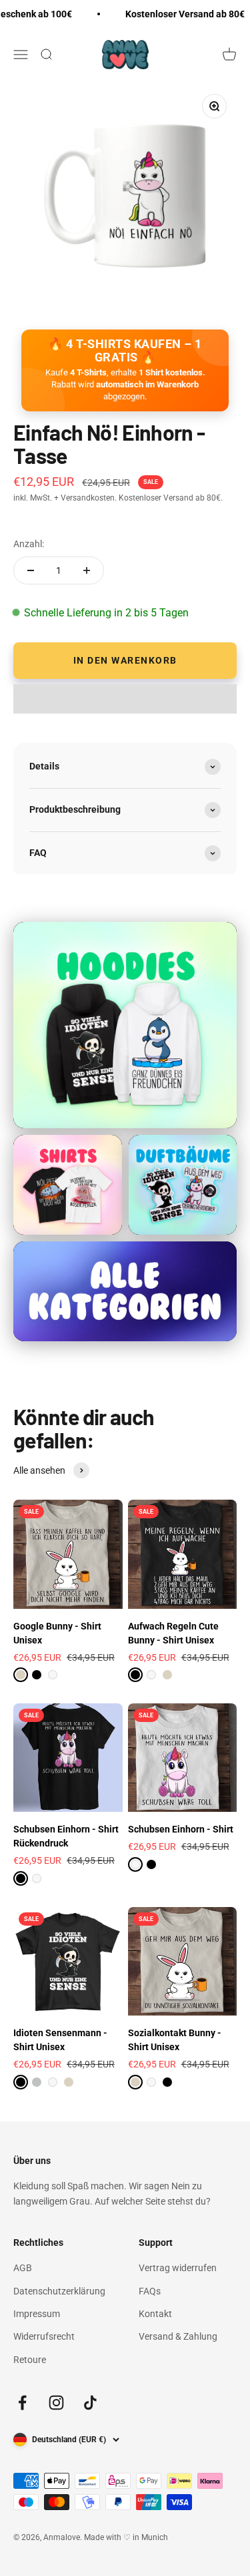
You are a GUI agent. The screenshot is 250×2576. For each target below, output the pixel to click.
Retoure (30, 2360)
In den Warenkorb (125, 660)
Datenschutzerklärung (59, 2291)
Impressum (37, 2314)
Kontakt (155, 2314)
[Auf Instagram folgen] (56, 2403)
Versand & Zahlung (178, 2336)
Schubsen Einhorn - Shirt (181, 1829)
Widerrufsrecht (44, 2336)
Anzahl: (29, 544)
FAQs (150, 2291)
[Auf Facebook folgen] (22, 2403)
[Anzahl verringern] (31, 570)
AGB (23, 2268)
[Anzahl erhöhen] (87, 570)
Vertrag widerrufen (178, 2268)
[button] (125, 699)
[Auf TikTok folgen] (90, 2403)
